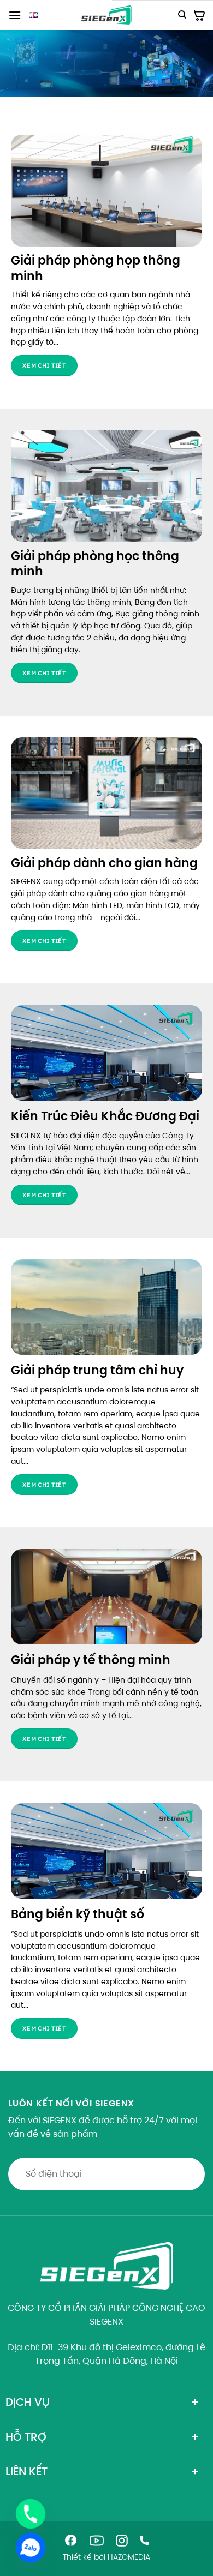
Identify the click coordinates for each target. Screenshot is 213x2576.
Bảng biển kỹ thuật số (78, 1914)
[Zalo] (31, 2548)
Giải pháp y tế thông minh (91, 1660)
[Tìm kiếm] (182, 15)
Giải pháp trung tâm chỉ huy (97, 1370)
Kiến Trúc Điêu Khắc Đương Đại (105, 1116)
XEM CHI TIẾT (44, 1195)
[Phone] (31, 2514)
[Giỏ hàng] (199, 15)
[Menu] (15, 15)
